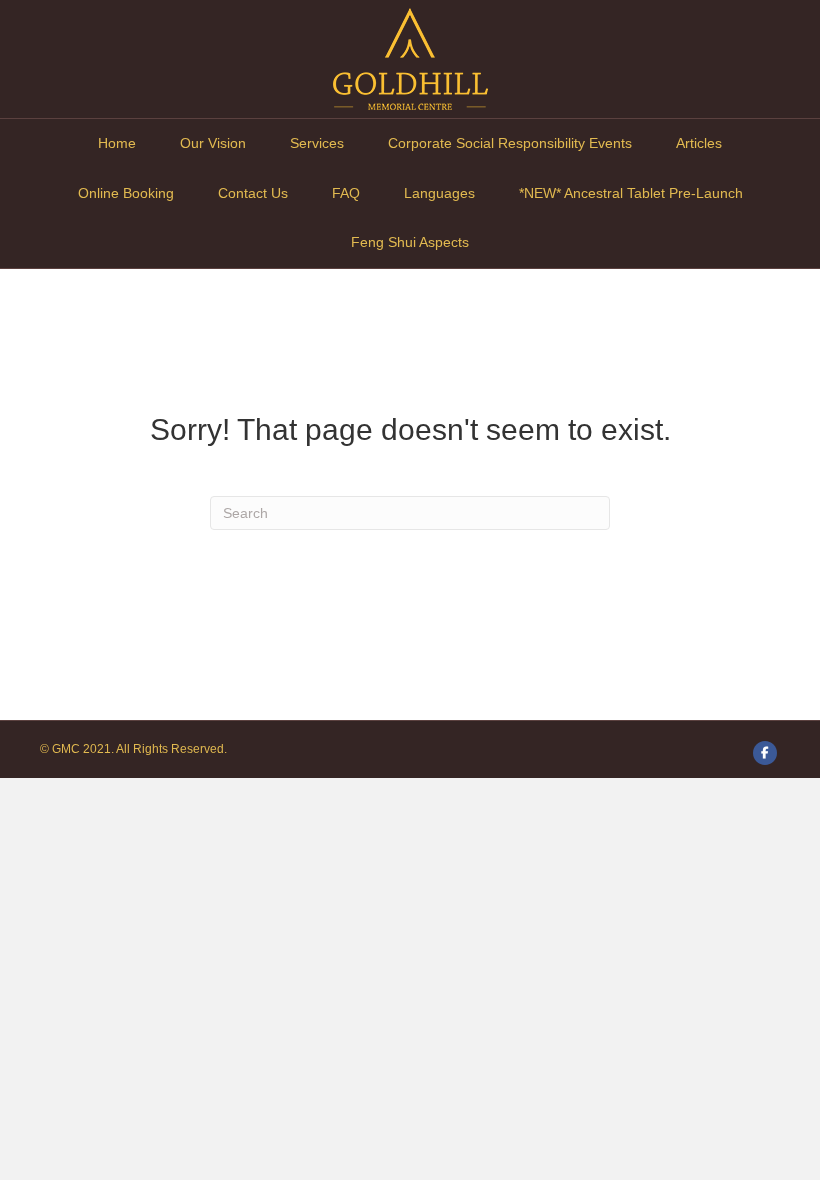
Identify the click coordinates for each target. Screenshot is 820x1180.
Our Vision (213, 143)
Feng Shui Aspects (410, 242)
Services (317, 143)
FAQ (346, 193)
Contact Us (253, 193)
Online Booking (126, 193)
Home (117, 143)
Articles (699, 143)
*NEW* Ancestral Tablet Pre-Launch (631, 193)
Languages (439, 193)
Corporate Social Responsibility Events (510, 143)
